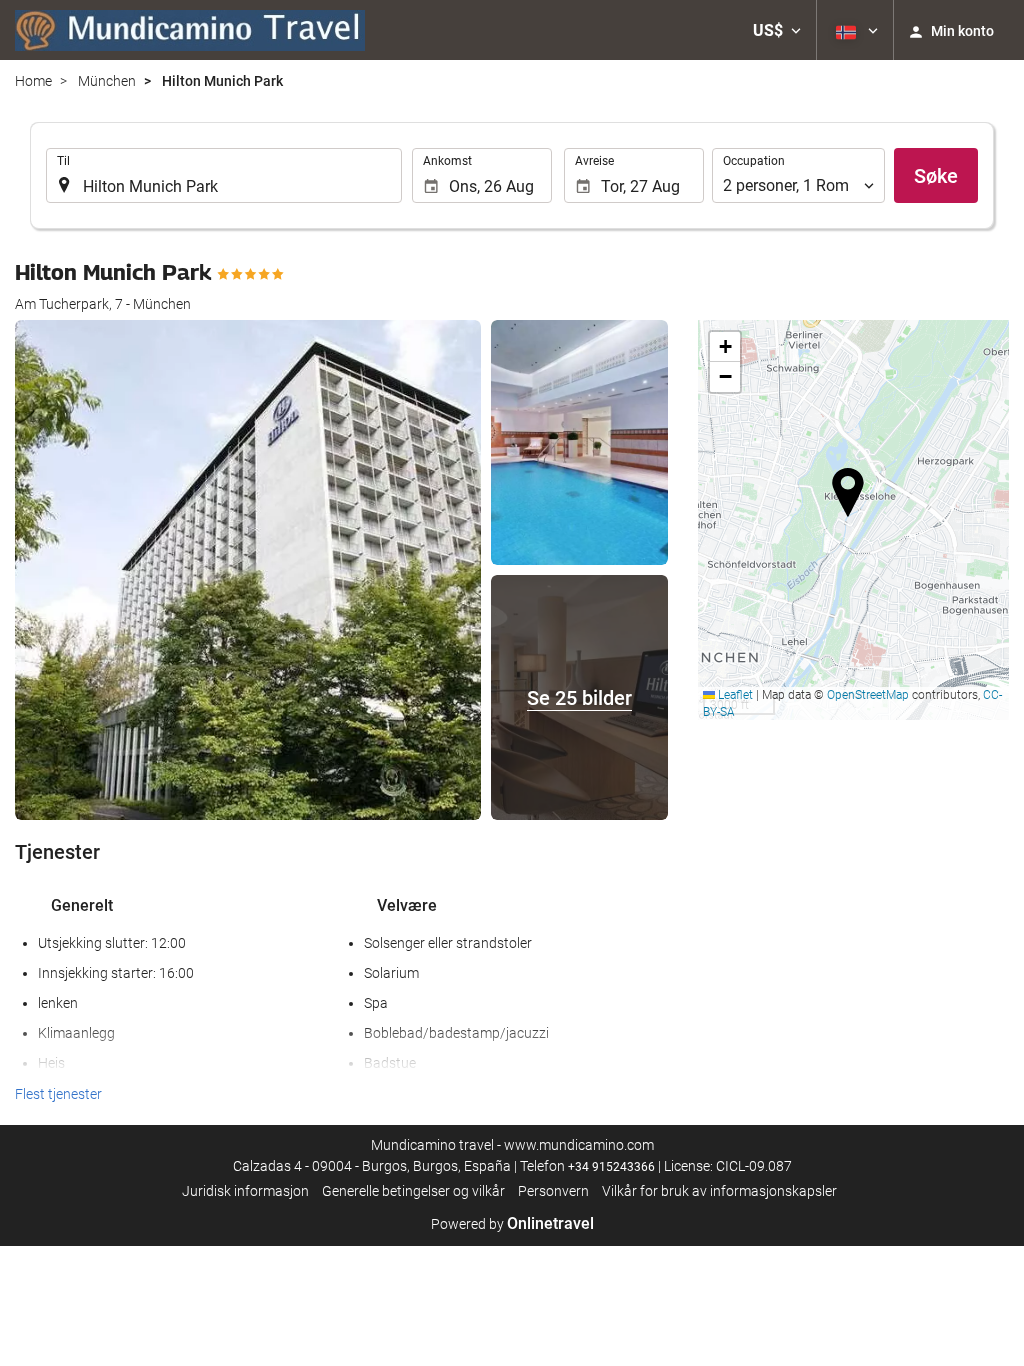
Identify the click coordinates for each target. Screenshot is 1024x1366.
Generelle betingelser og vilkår (413, 1191)
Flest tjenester (58, 1094)
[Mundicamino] (190, 30)
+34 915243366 (611, 1167)
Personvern (553, 1191)
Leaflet (734, 695)
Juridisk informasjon (245, 1191)
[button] (777, 30)
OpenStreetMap (868, 695)
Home (33, 81)
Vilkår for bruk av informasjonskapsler (719, 1191)
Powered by (512, 1224)
